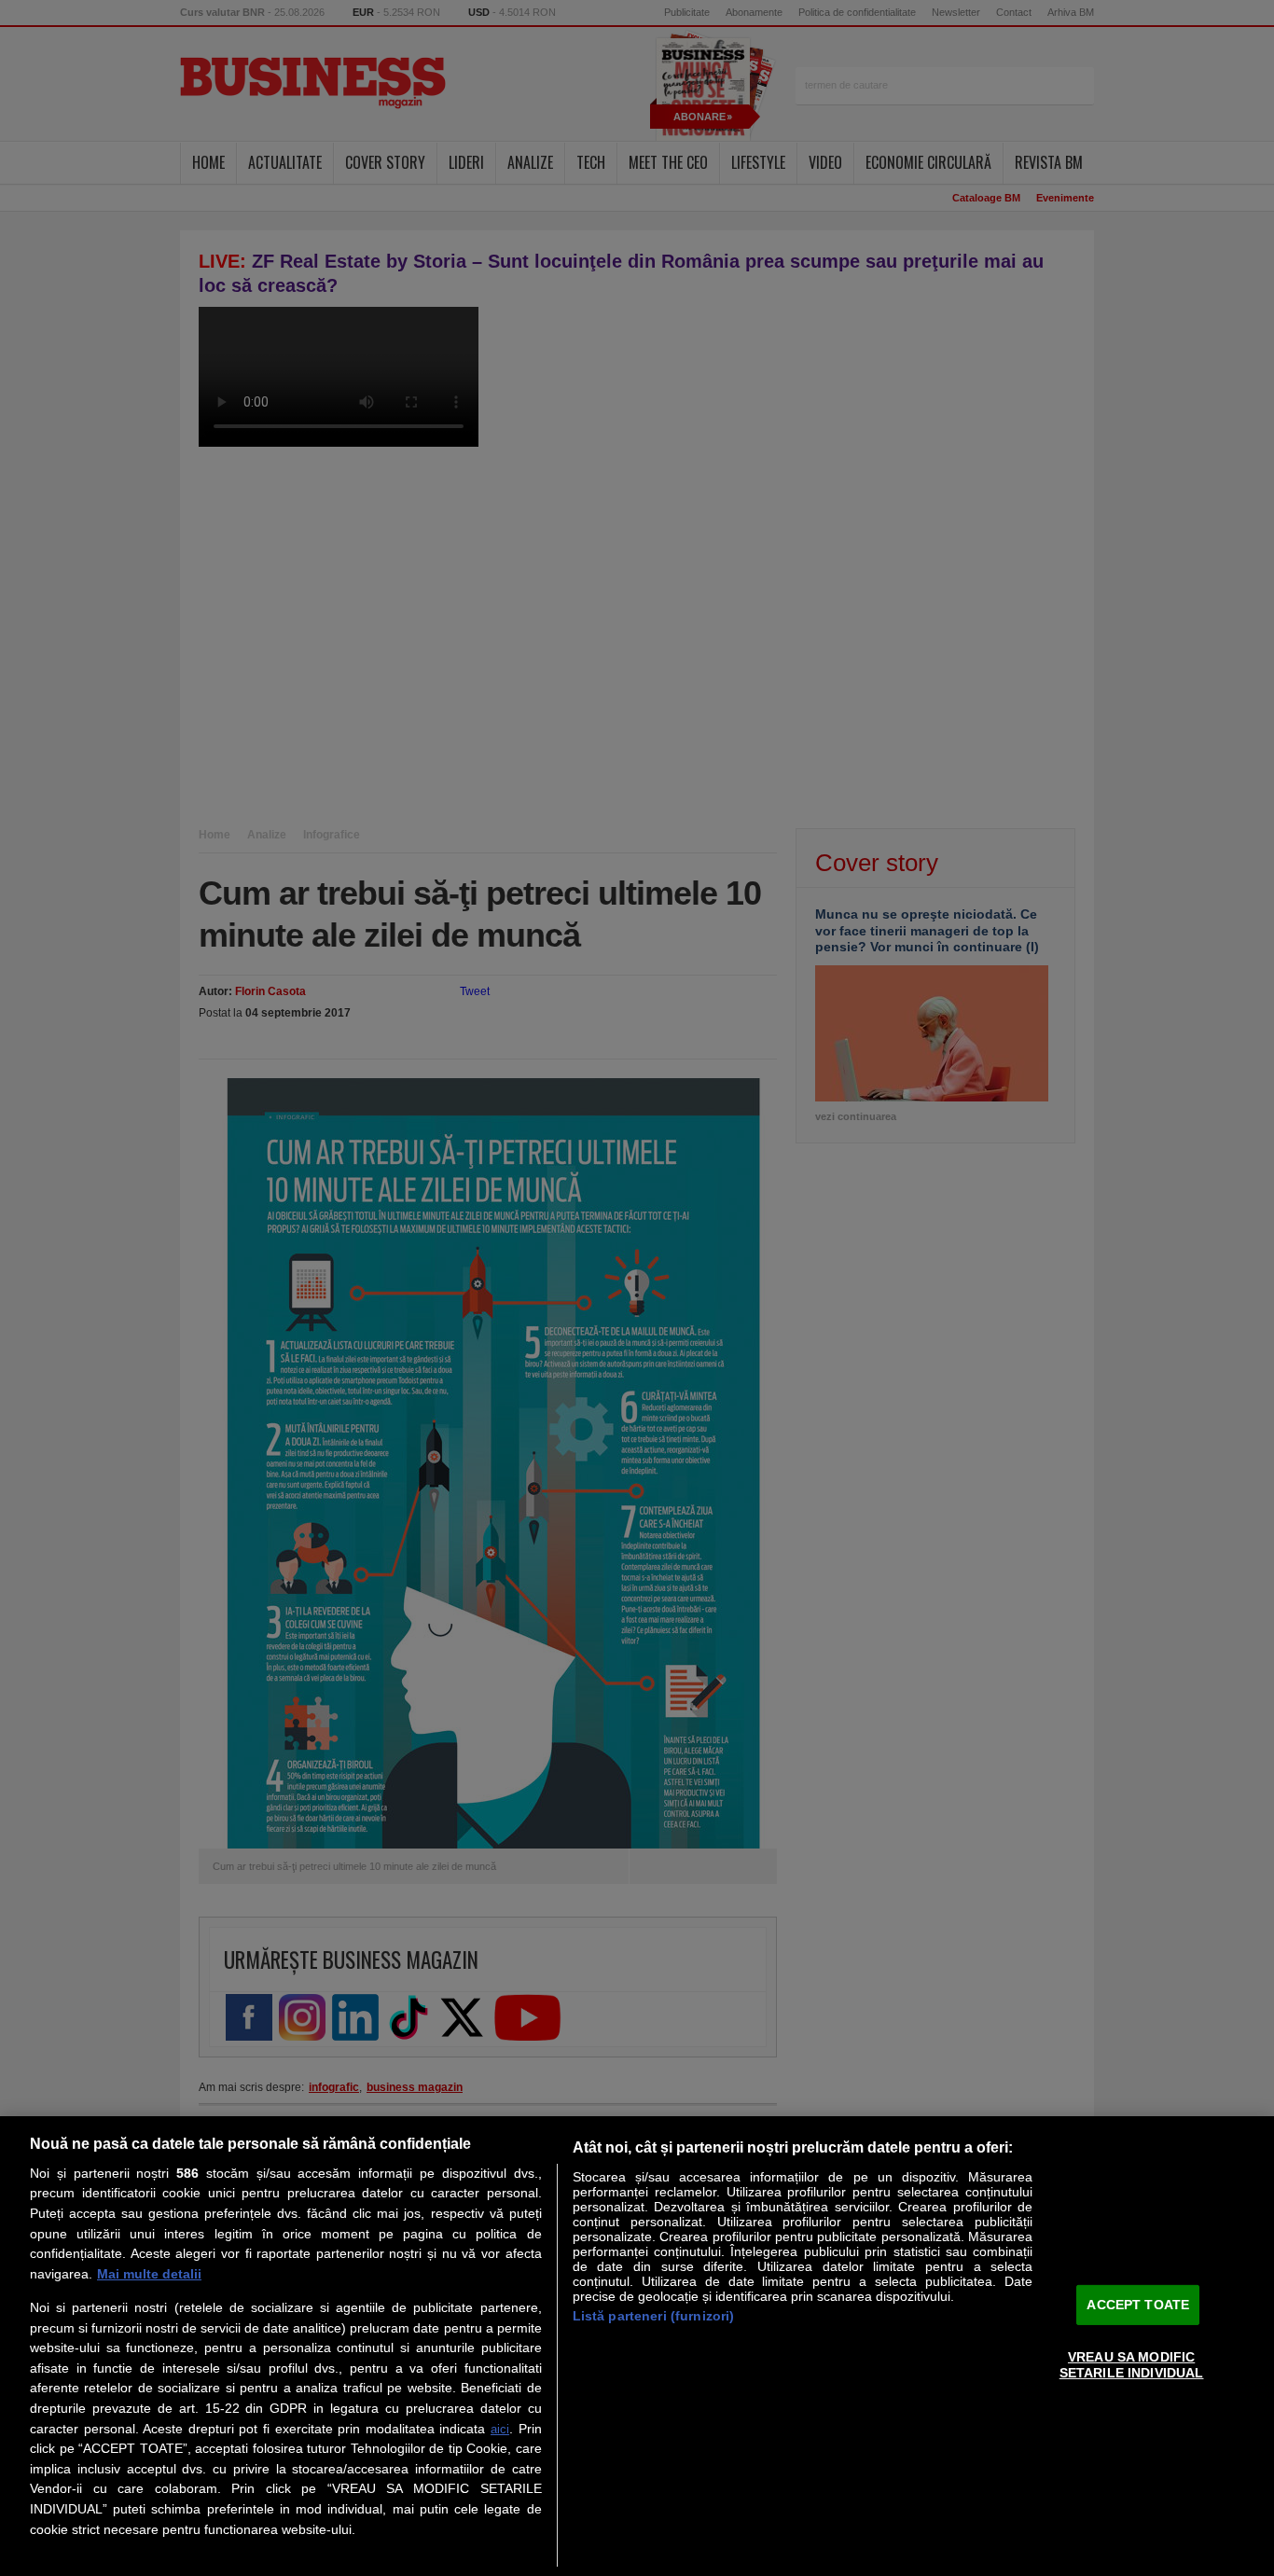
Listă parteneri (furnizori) (654, 2316)
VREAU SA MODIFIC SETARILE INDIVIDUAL (1132, 2365)
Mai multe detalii (149, 2274)
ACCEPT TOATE (1138, 2304)
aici (500, 2429)
